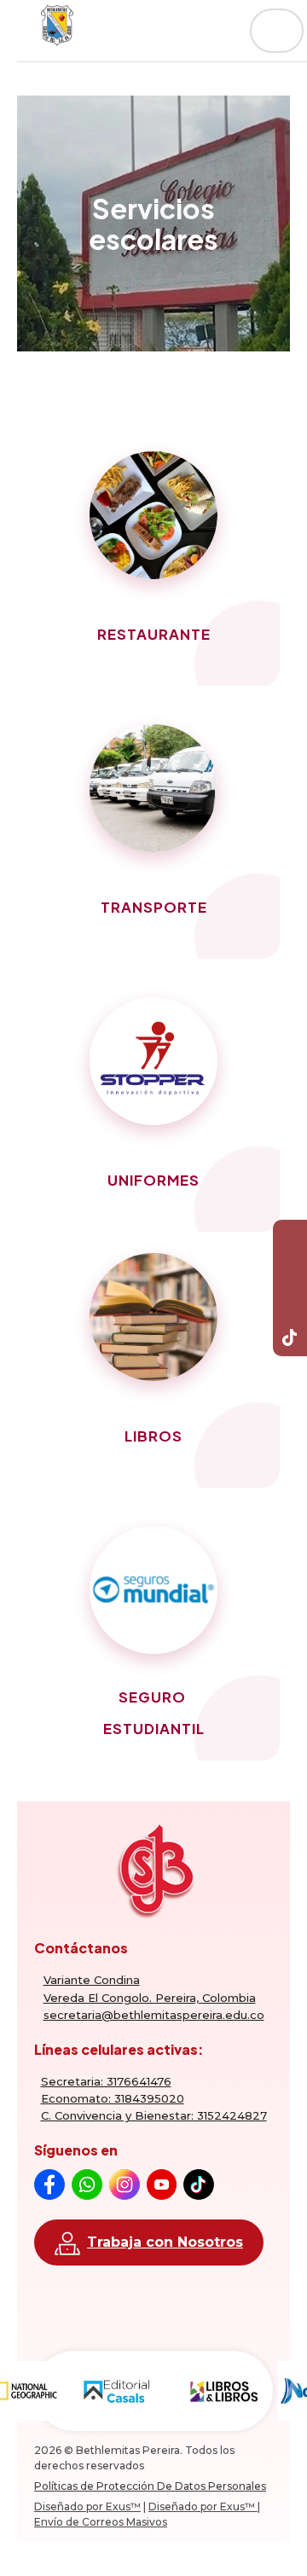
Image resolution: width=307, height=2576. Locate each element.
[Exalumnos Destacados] (153, 1061)
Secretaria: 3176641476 (106, 2081)
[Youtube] (290, 1271)
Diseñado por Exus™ (87, 2506)
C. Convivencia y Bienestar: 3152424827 (154, 2115)
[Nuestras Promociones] (153, 788)
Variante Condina (92, 1980)
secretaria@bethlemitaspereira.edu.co (154, 2015)
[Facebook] (290, 1237)
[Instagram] (290, 1305)
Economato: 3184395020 (113, 2098)
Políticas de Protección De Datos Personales (150, 2486)
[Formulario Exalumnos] (153, 515)
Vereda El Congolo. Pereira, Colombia (150, 1998)
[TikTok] (290, 1339)
